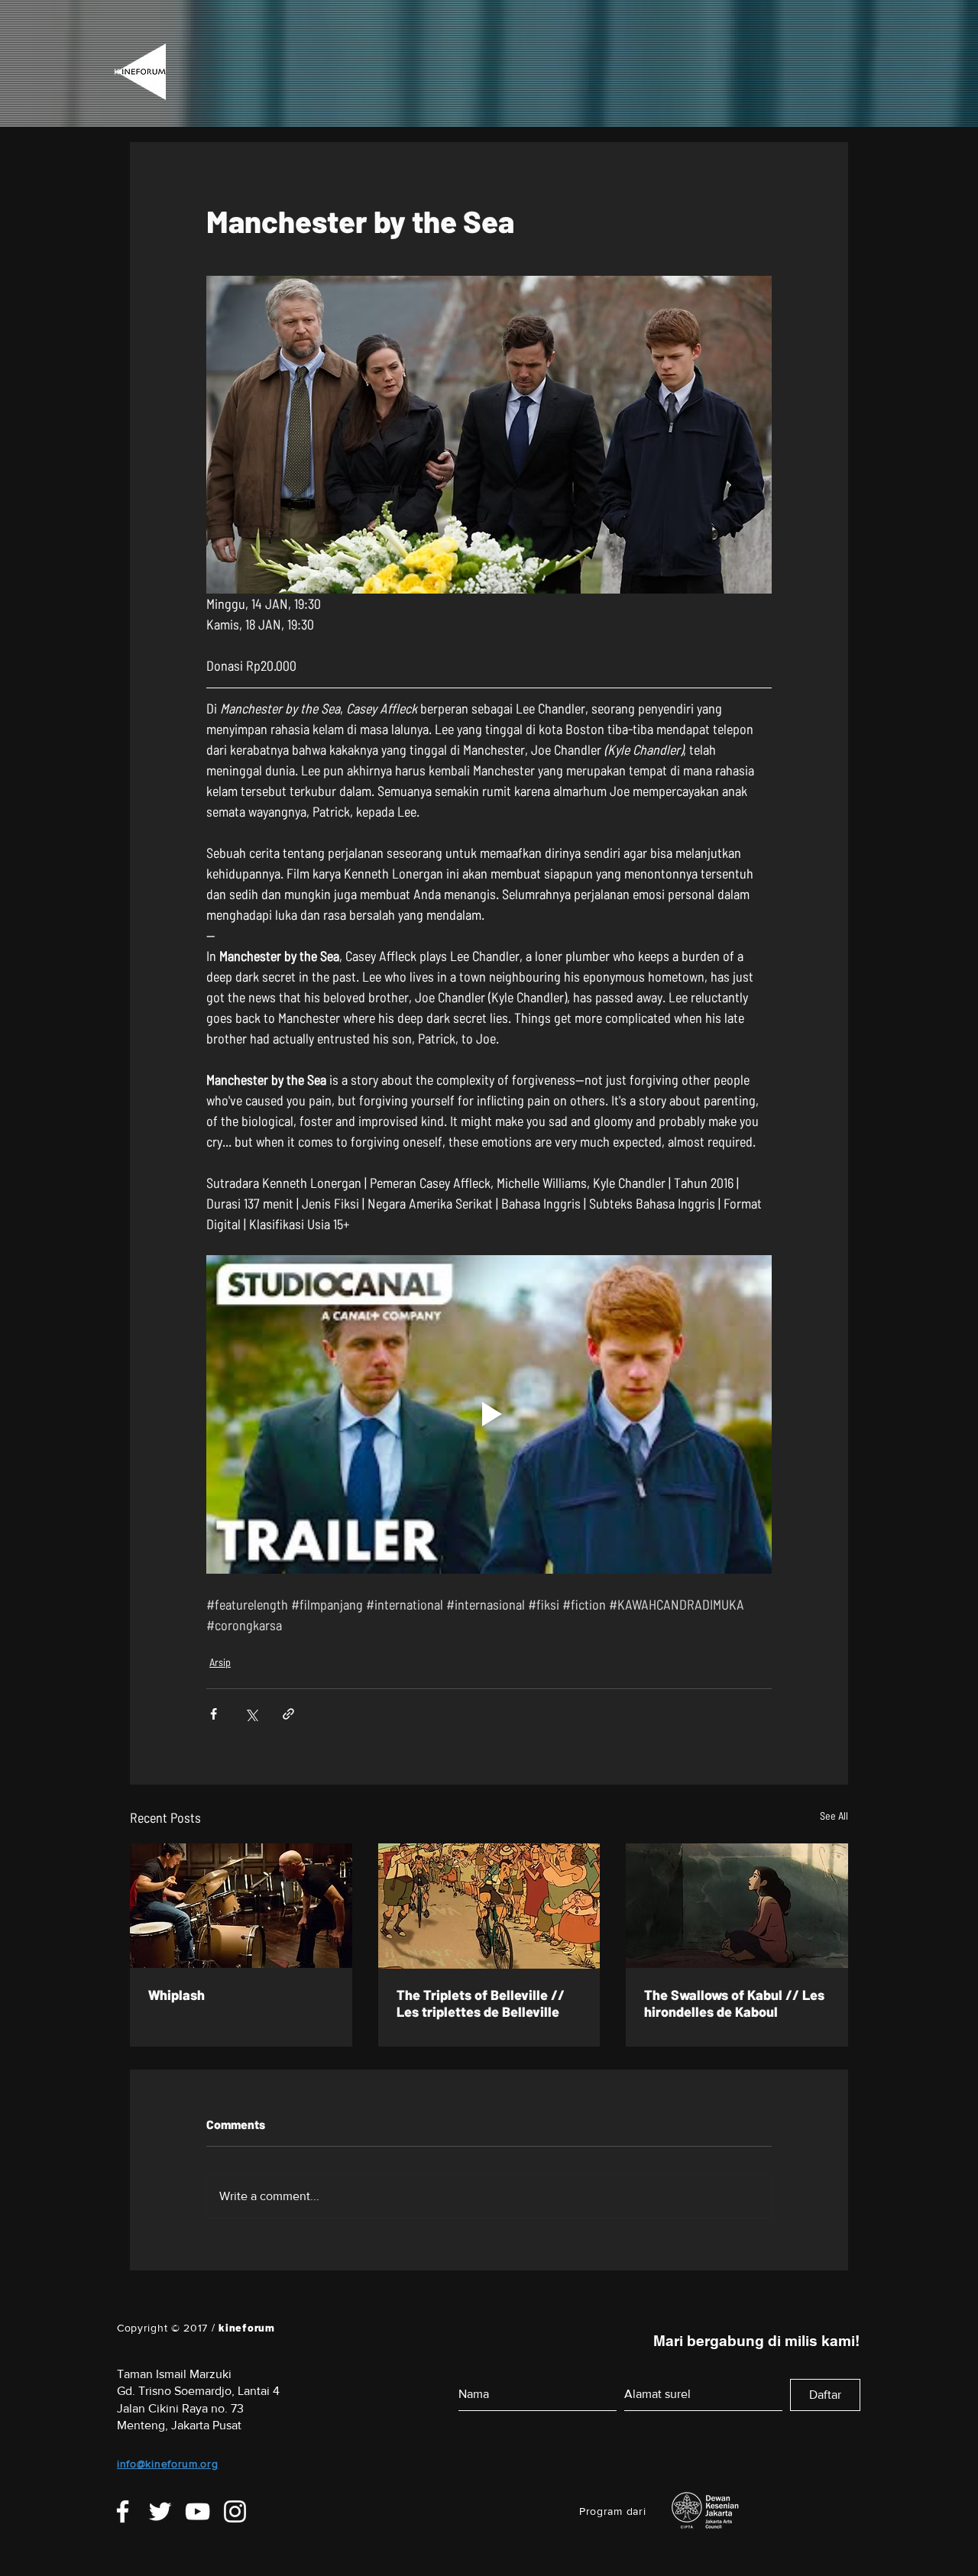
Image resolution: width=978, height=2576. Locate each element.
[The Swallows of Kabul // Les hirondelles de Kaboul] (737, 1906)
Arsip (220, 1662)
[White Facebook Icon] (123, 2511)
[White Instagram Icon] (235, 2511)
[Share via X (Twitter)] (251, 1714)
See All (834, 1815)
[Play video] (489, 1414)
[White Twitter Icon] (160, 2511)
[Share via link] (288, 1714)
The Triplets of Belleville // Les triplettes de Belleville (481, 2003)
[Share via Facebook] (214, 1714)
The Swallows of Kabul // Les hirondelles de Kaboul (734, 2003)
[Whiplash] (241, 1906)
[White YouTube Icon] (198, 2511)
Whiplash (176, 1995)
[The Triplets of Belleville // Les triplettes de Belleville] (489, 1906)
